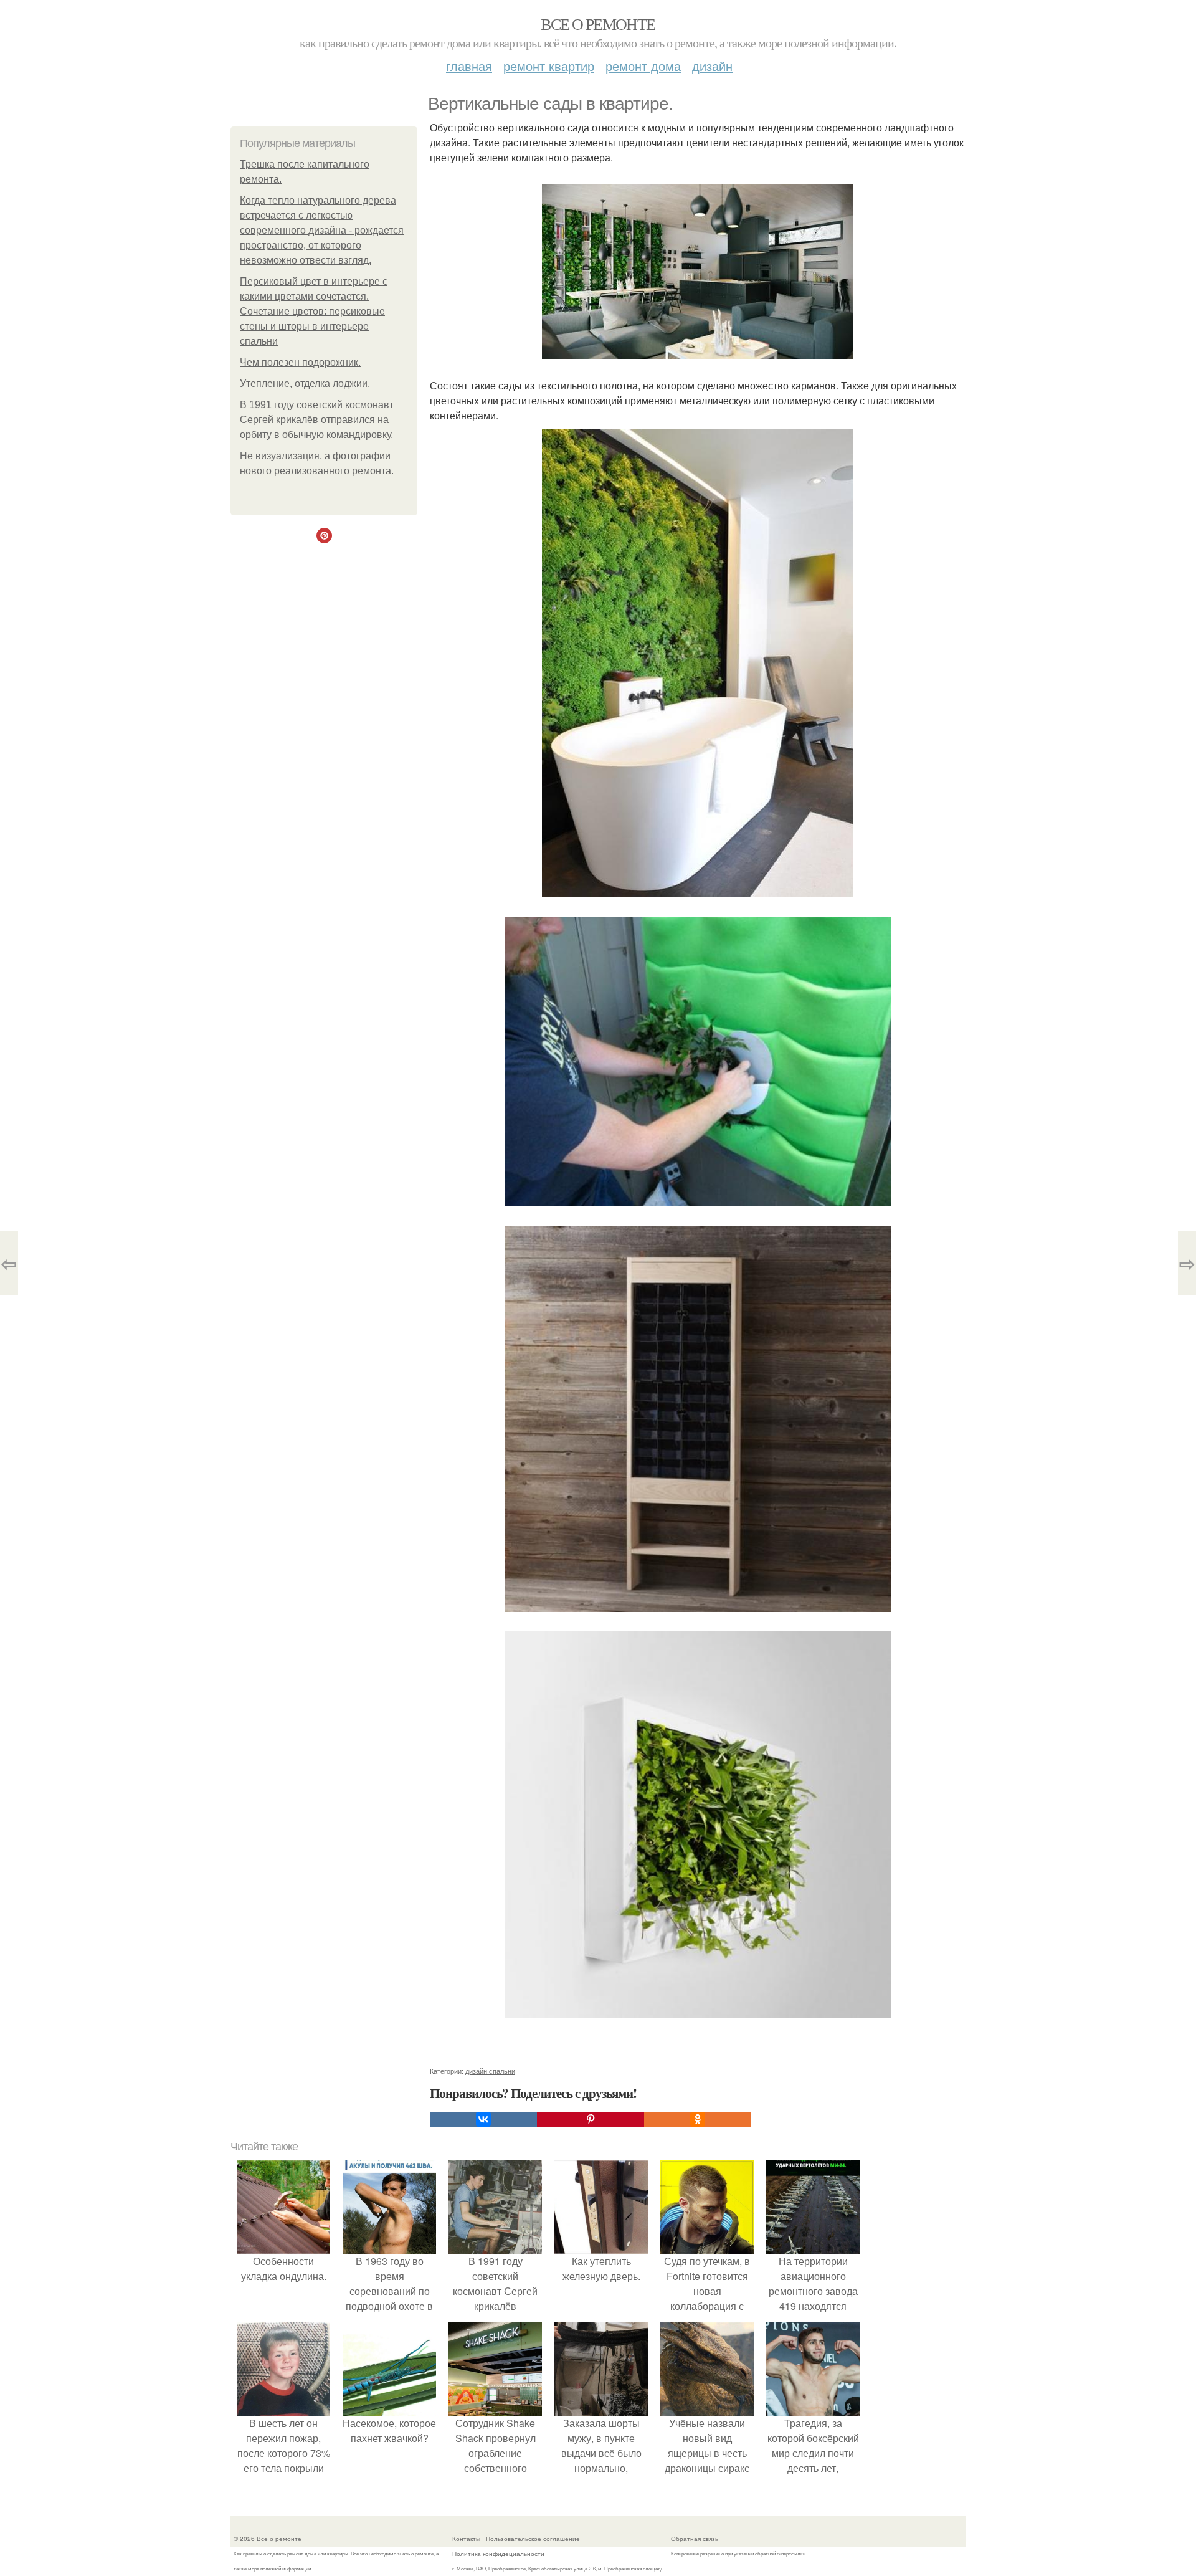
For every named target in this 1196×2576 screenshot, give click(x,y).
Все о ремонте (598, 24)
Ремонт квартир (549, 66)
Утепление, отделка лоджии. (305, 384)
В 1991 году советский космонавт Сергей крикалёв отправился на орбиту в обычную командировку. (317, 420)
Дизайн (712, 66)
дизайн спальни (490, 2071)
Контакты (466, 2539)
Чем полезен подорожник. (300, 362)
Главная (469, 66)
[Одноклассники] (698, 2119)
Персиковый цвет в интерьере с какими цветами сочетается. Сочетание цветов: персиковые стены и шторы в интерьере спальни (314, 311)
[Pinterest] (591, 2119)
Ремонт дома (643, 66)
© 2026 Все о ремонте (268, 2539)
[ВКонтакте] (483, 2119)
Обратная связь (695, 2539)
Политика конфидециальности (498, 2554)
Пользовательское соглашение (533, 2539)
